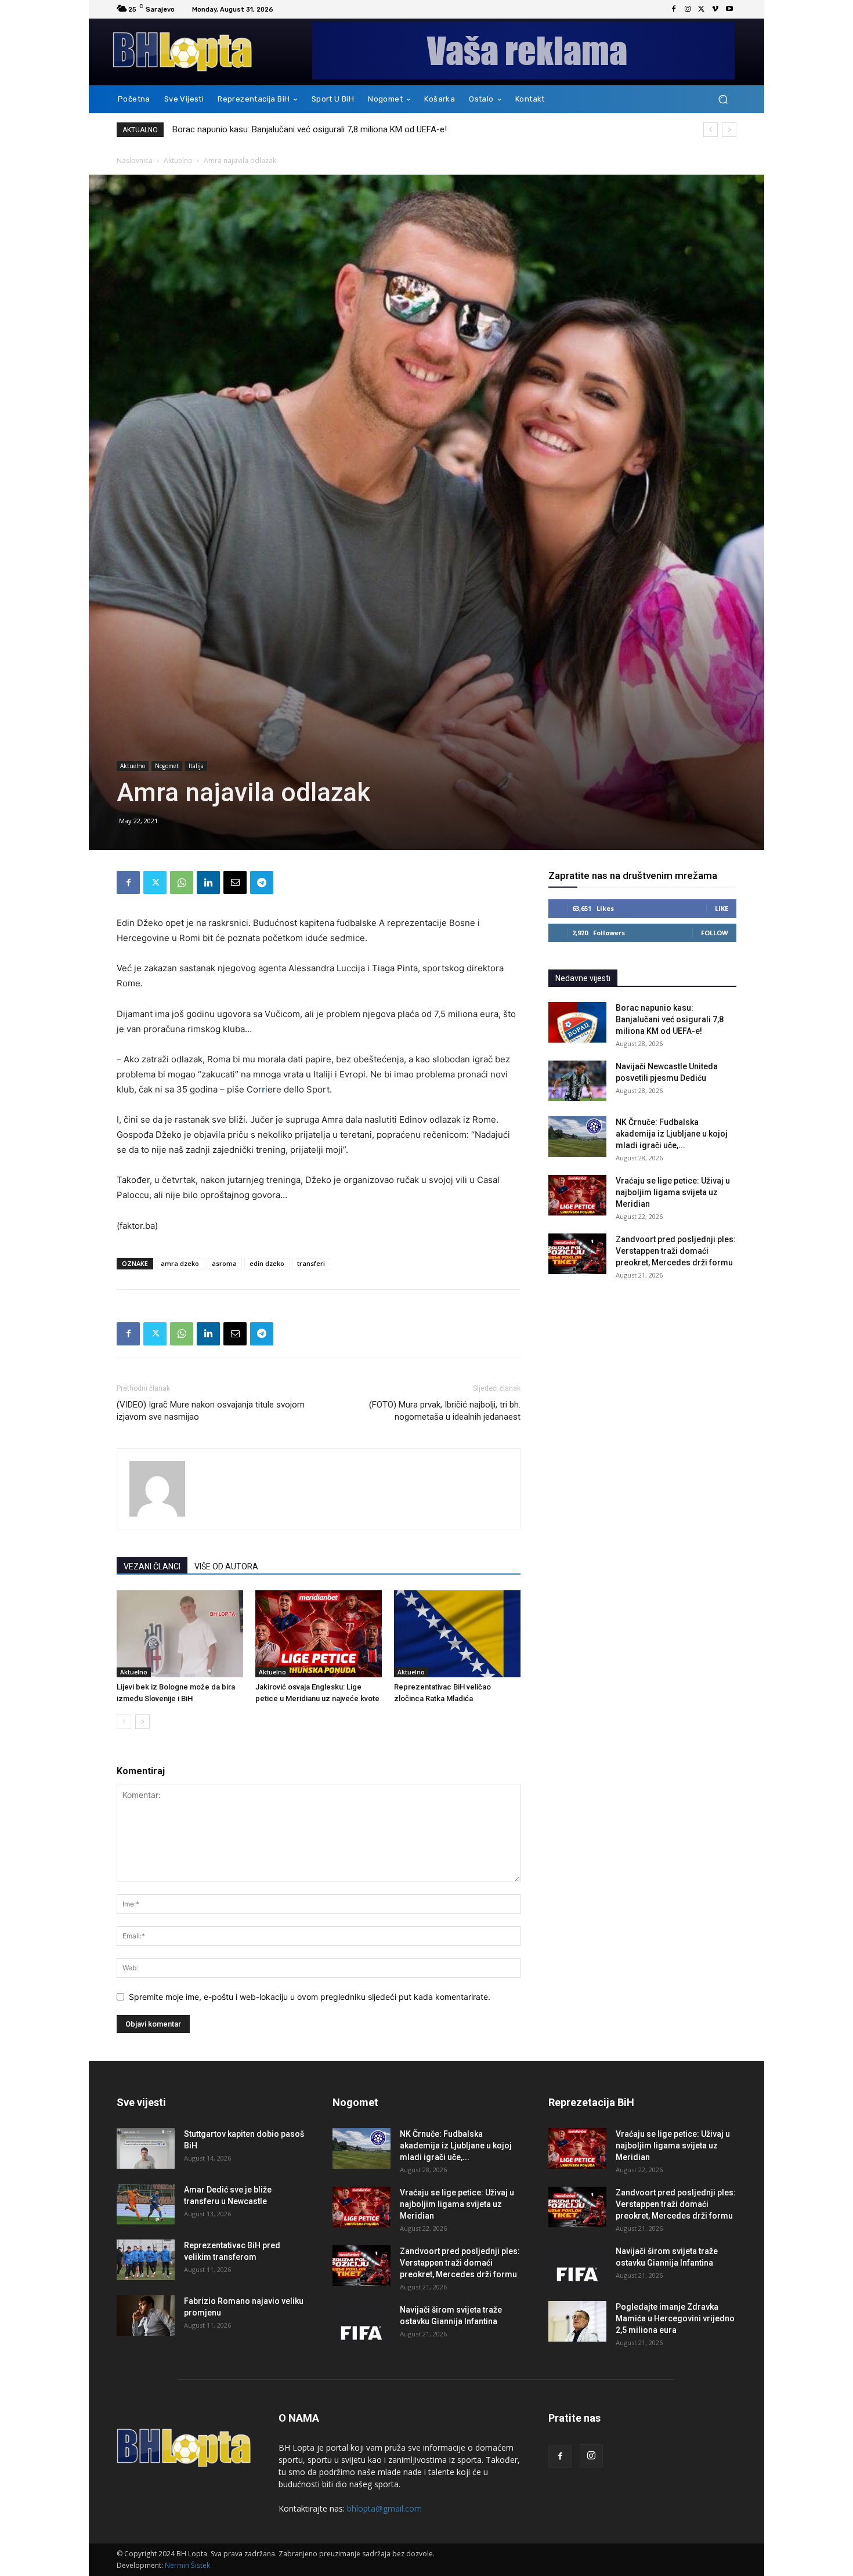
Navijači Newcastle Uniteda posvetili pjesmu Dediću (272, 129)
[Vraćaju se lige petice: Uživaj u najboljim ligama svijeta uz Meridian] (577, 1195)
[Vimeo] (715, 9)
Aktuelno (178, 160)
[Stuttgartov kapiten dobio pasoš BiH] (146, 2148)
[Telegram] (262, 882)
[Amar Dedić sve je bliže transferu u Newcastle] (146, 2204)
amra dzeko (180, 1263)
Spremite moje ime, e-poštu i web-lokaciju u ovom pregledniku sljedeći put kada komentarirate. (310, 1997)
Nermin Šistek (187, 2565)
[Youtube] (729, 9)
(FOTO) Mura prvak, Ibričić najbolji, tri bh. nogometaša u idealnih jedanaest (445, 1411)
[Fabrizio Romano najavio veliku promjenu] (146, 2315)
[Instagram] (688, 9)
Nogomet (167, 766)
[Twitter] (702, 9)
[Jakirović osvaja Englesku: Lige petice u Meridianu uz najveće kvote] (319, 1634)
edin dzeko (267, 1263)
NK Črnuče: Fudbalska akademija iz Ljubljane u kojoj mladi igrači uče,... (672, 1134)
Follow (715, 933)
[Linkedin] (208, 882)
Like (722, 908)
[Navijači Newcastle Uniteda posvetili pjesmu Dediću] (577, 1081)
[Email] (235, 882)
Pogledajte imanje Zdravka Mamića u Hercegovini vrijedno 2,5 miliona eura (675, 2318)
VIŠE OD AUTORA (226, 1566)
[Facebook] (674, 9)
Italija (196, 766)
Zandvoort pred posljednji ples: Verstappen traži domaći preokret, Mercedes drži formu (676, 1251)
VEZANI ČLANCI (152, 1566)
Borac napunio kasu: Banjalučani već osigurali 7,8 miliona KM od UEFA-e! (670, 1019)
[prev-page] (124, 1722)
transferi (311, 1263)
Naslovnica (135, 160)
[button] (723, 100)
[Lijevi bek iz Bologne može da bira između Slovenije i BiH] (180, 1634)
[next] (729, 130)
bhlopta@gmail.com (384, 2508)
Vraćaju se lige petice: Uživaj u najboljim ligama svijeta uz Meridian (673, 1192)
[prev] (711, 130)
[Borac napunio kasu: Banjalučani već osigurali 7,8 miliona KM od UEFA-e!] (577, 1022)
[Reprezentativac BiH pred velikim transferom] (146, 2260)
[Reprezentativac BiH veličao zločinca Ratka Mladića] (457, 1634)
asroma (224, 1263)
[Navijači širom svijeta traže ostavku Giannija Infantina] (362, 2324)
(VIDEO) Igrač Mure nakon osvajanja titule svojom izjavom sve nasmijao (211, 1411)
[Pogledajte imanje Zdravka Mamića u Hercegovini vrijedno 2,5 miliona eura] (577, 2321)
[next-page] (142, 1722)
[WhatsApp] (182, 882)
